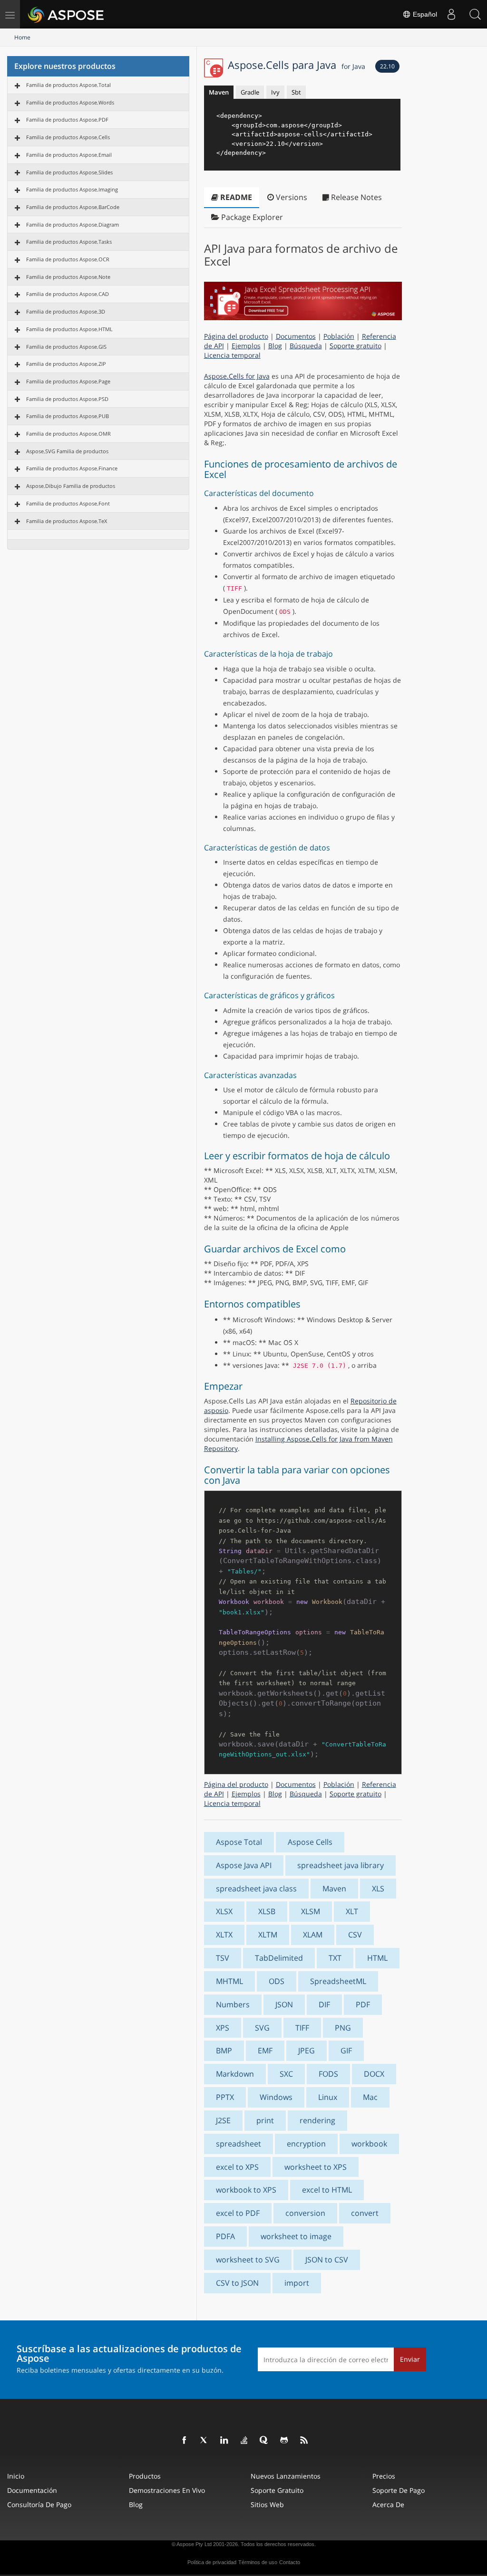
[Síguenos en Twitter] (205, 2441)
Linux (328, 2097)
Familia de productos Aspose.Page (68, 381)
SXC (286, 2074)
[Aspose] (66, 14)
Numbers (233, 2004)
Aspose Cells (310, 1842)
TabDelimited (279, 1958)
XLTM (268, 1935)
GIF (346, 2051)
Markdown (235, 2074)
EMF (265, 2051)
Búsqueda (306, 346)
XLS (378, 1889)
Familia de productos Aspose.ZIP (66, 364)
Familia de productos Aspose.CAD (68, 294)
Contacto (290, 2562)
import (297, 2283)
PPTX (225, 2097)
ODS (277, 1981)
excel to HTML (327, 2190)
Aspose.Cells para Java (297, 65)
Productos (145, 2476)
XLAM (313, 1935)
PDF (363, 2004)
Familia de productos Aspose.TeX (67, 521)
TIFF (302, 2028)
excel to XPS (237, 2167)
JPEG (307, 2051)
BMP (224, 2051)
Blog (275, 346)
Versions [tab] (291, 197)
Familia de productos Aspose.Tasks (69, 242)
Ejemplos (246, 346)
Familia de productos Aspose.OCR (68, 259)
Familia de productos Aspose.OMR (68, 434)
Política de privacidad (212, 2562)
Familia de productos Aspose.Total (68, 85)
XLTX (224, 1935)
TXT (335, 1958)
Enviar (410, 2359)
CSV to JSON (237, 2283)
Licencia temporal (232, 355)
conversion (305, 2213)
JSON (284, 2004)
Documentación (32, 2490)
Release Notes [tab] (356, 197)
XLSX (224, 1911)
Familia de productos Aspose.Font (68, 503)
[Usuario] (451, 14)
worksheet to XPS (316, 2167)
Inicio (16, 2476)
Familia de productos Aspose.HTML (69, 329)
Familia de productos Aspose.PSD (67, 399)
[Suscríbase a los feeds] (304, 2441)
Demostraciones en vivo (167, 2490)
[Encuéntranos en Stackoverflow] (244, 2441)
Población (339, 336)
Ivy (275, 92)
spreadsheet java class (256, 1889)
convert (365, 2213)
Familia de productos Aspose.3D (66, 311)
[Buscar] (475, 14)
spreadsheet (239, 2144)
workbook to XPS (246, 2190)
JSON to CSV (327, 2260)
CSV (355, 1935)
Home (22, 37)
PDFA (225, 2236)
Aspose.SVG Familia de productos (67, 451)
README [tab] (235, 197)
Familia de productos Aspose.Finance (72, 468)
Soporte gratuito (356, 346)
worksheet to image (296, 2236)
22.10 (387, 66)
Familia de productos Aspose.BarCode (73, 207)
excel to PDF (238, 2213)
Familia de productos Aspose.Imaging (72, 189)
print (265, 2120)
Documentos (296, 336)
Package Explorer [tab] (251, 217)
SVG (262, 2028)
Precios (384, 2476)
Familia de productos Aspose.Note (68, 277)
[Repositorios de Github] (284, 2441)
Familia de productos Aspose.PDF (67, 119)
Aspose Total (239, 1842)
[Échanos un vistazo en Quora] (264, 2441)
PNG (343, 2028)
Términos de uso (258, 2562)
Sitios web (267, 2504)
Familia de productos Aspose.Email (69, 155)
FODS (328, 2074)
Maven (219, 92)
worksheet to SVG (248, 2260)
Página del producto (236, 336)
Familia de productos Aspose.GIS (66, 347)
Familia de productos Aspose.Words (70, 102)
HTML (377, 1958)
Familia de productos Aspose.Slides (69, 172)
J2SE (223, 2120)
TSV (223, 1958)
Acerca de (388, 2504)
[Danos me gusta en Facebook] (185, 2441)
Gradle (250, 92)
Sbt (296, 92)
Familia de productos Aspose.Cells (68, 137)
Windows (276, 2097)
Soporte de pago (399, 2490)
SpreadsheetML (338, 1981)
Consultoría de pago (39, 2504)
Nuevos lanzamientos (286, 2476)
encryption (306, 2144)
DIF (324, 2004)
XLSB (267, 1911)
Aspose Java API (244, 1865)
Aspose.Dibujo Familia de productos (71, 486)
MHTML (229, 1981)
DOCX (374, 2074)
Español (424, 14)
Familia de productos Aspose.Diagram (73, 224)
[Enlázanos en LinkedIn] (224, 2441)
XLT (352, 1911)
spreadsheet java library (341, 1865)
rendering (317, 2120)
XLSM (311, 1911)
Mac (370, 2097)
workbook (369, 2144)
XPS (223, 2028)
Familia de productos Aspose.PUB (68, 416)
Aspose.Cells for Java (237, 376)
